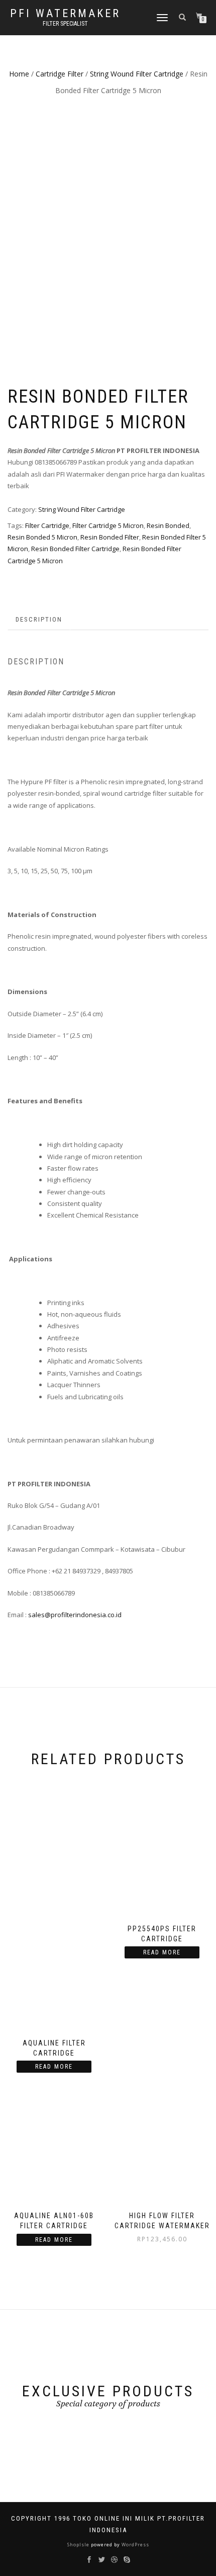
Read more (54, 2067)
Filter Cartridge (47, 525)
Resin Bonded (168, 525)
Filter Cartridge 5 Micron (108, 525)
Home (19, 74)
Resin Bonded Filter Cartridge (75, 549)
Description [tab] (39, 619)
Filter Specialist (65, 24)
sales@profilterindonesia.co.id (75, 1615)
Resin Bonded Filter (110, 537)
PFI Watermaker (65, 14)
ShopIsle (79, 2545)
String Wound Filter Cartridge (137, 74)
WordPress (135, 2545)
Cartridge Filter (60, 74)
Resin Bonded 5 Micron (42, 537)
